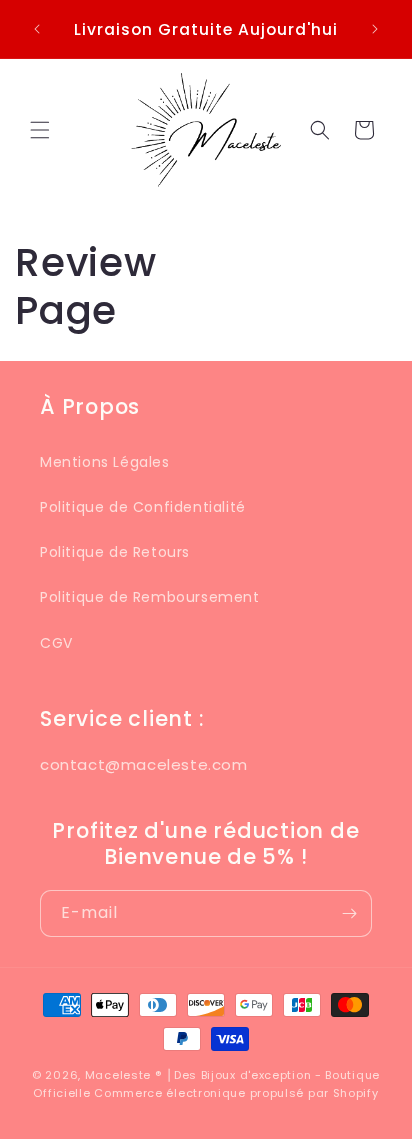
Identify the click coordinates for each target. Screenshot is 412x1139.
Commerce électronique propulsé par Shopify (236, 1093)
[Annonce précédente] (37, 29)
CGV (56, 643)
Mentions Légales (105, 462)
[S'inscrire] (349, 913)
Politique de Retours (115, 552)
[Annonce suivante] (375, 29)
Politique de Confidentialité (143, 507)
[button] (40, 130)
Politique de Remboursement (150, 597)
